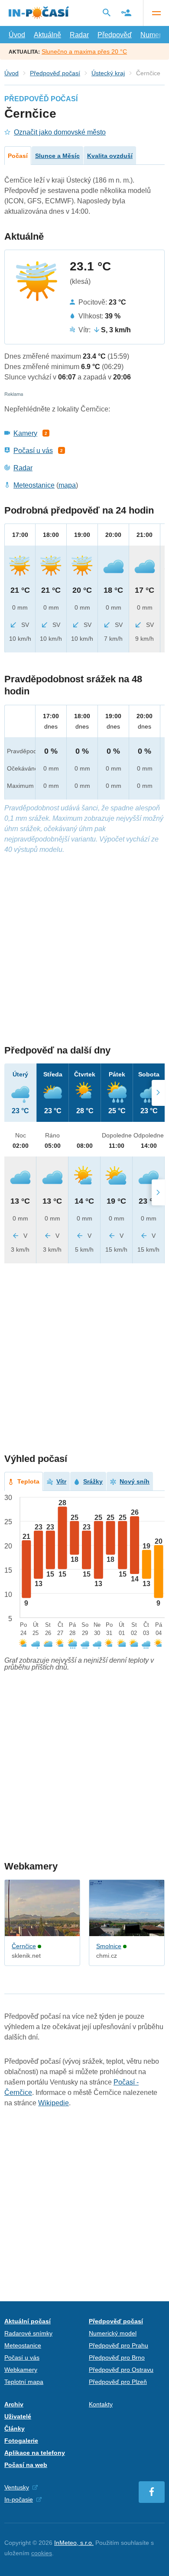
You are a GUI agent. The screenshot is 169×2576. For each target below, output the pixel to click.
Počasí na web (26, 2465)
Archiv (14, 2404)
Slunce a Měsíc (57, 156)
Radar (79, 35)
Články (15, 2428)
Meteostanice (34, 485)
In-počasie (19, 2499)
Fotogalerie (21, 2441)
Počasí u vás (33, 451)
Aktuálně (47, 35)
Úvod (17, 35)
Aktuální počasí (28, 2321)
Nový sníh (135, 1481)
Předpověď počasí (55, 73)
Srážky (93, 1481)
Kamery (25, 433)
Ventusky (17, 2487)
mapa (67, 485)
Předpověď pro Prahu (119, 2345)
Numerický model (113, 2333)
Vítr (61, 1481)
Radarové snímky (28, 2333)
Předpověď (115, 35)
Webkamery (21, 2370)
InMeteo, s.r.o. (74, 2543)
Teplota (28, 1481)
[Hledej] (107, 13)
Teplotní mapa (24, 2382)
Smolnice (109, 1946)
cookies (42, 2553)
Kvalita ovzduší (110, 156)
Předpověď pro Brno (117, 2358)
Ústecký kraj (108, 73)
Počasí (18, 156)
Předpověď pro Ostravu (121, 2370)
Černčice (24, 1946)
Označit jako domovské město (60, 132)
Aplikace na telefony (35, 2453)
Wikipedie (54, 2103)
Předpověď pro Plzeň (118, 2382)
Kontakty (101, 2404)
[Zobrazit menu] (156, 13)
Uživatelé (18, 2416)
